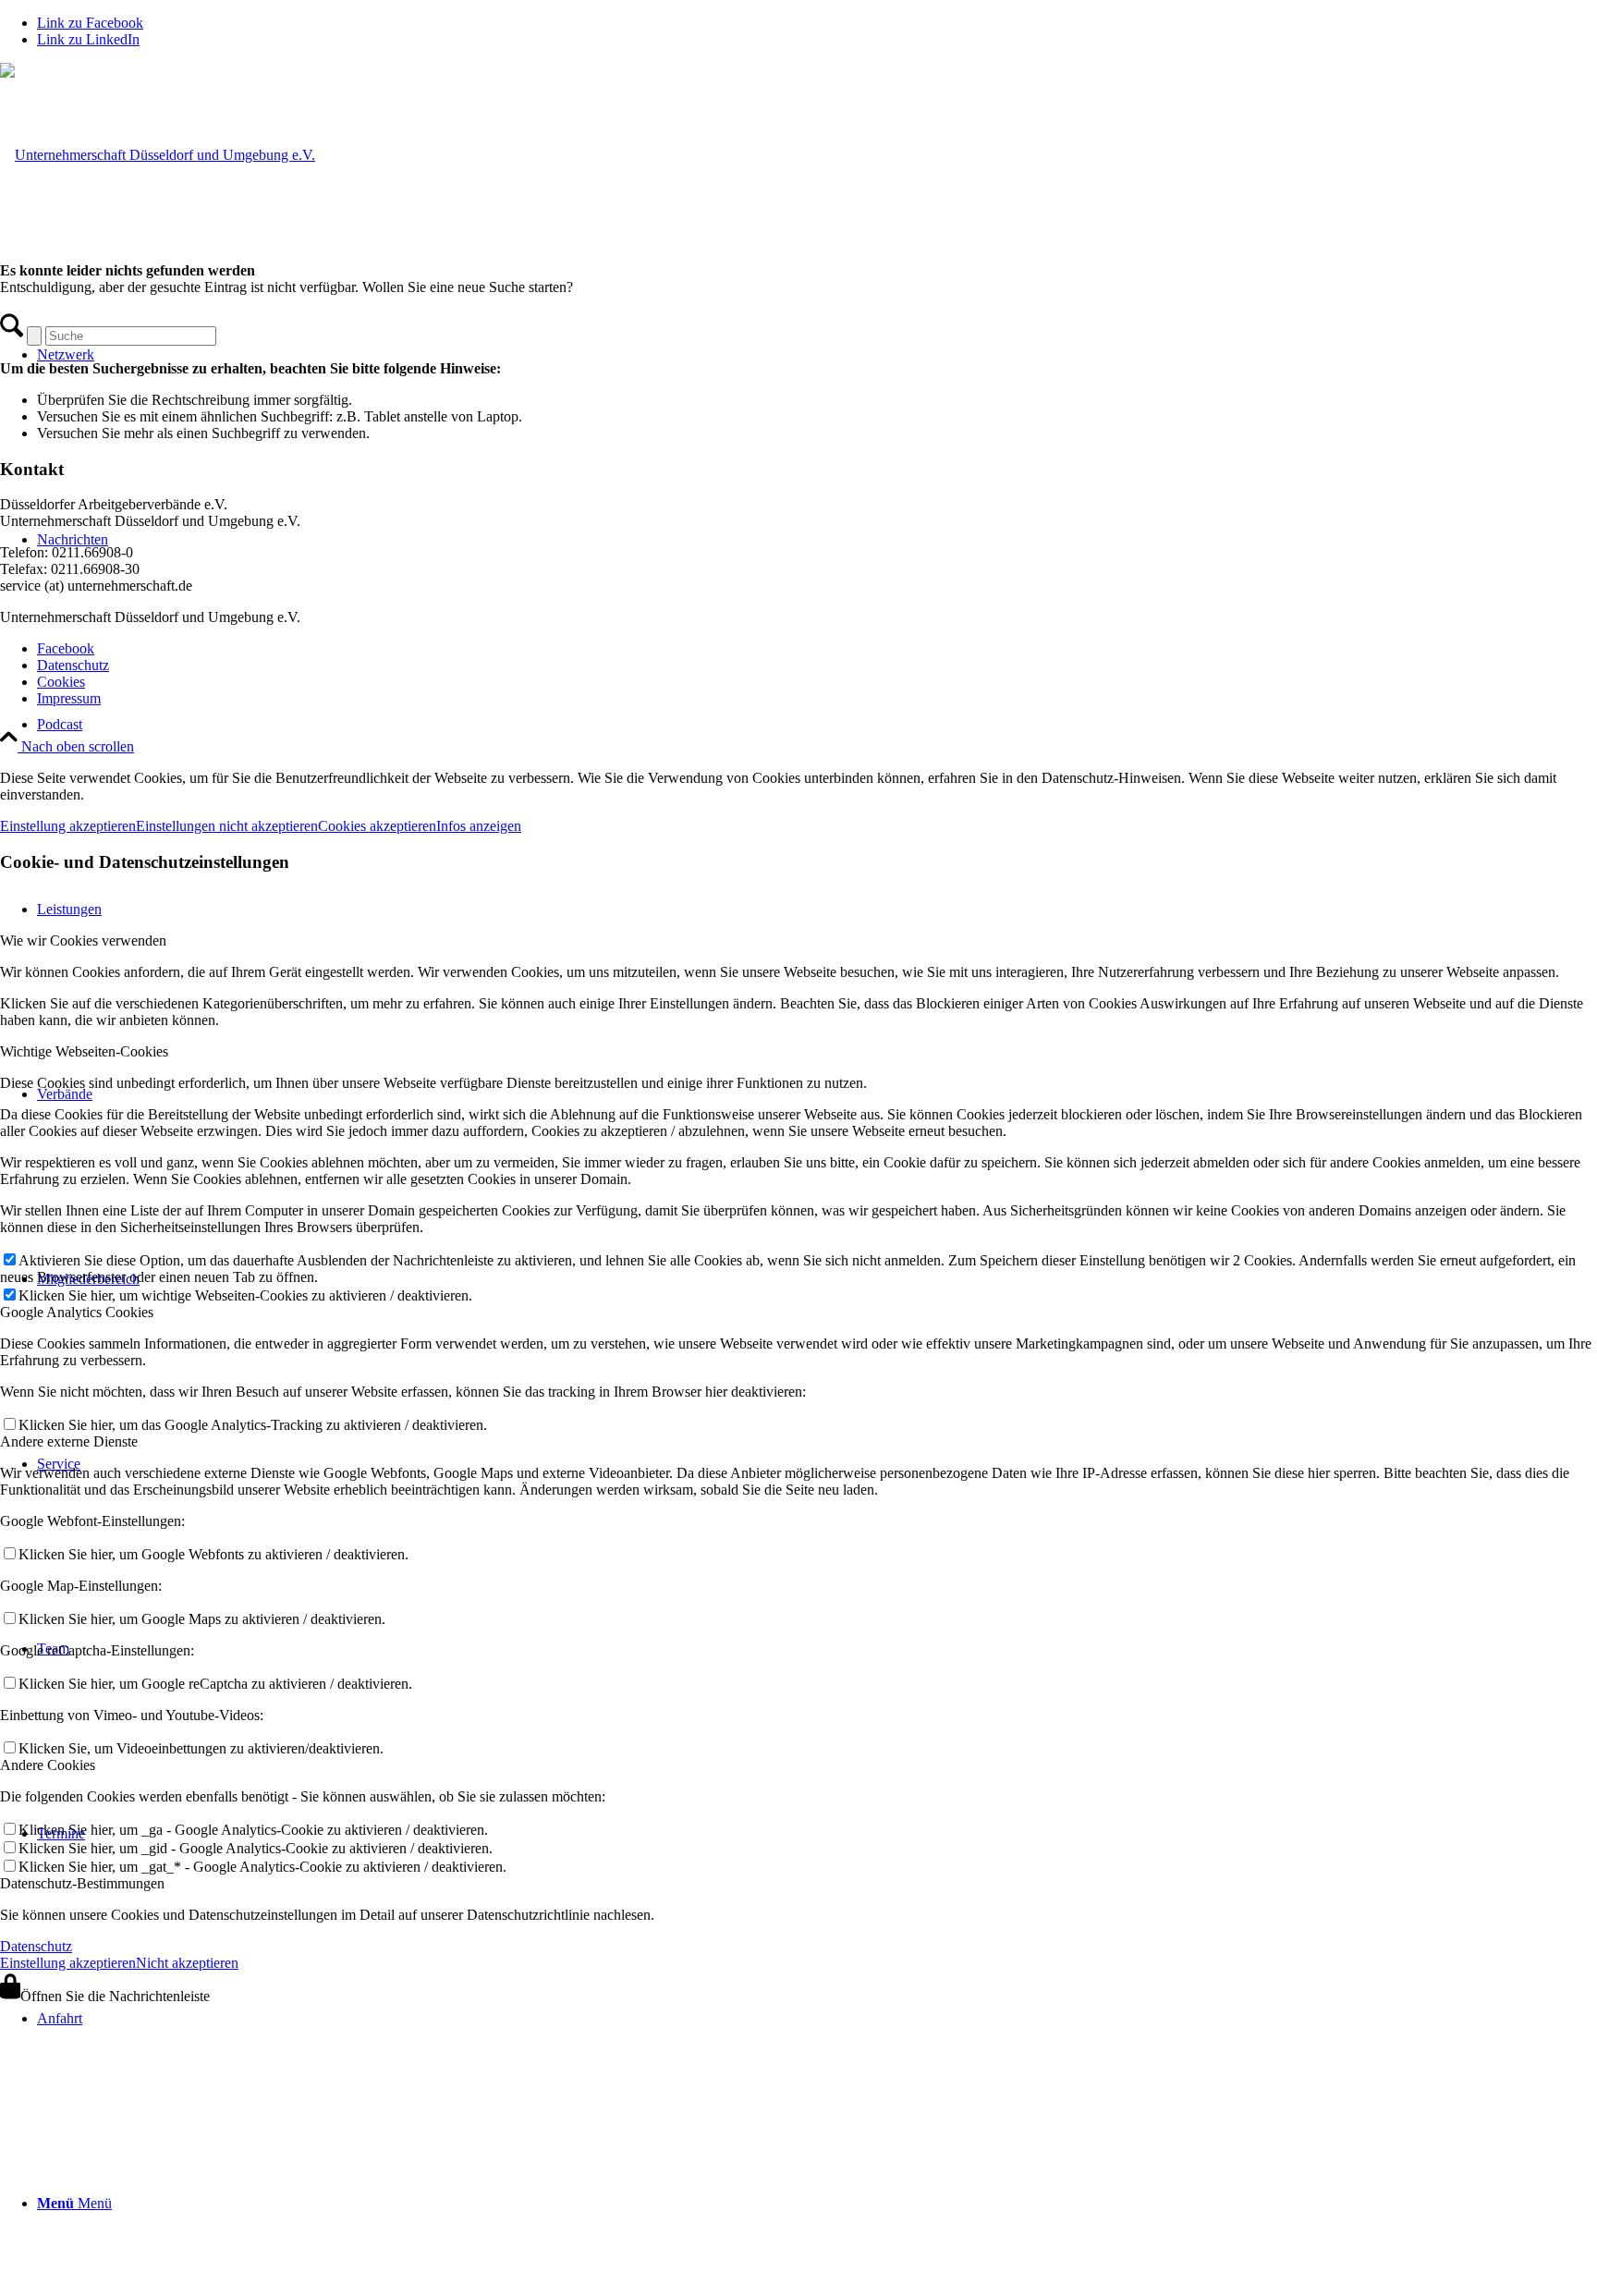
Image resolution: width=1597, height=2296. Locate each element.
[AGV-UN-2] (158, 155)
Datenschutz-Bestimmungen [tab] (82, 1883)
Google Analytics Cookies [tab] (77, 1312)
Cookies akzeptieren (377, 826)
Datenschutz (36, 1946)
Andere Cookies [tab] (48, 1765)
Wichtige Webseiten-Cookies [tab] (84, 1051)
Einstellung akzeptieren (68, 826)
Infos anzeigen (479, 826)
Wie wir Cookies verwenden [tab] (83, 940)
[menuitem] (817, 725)
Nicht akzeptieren (187, 1963)
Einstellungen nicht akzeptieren (227, 826)
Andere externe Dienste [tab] (69, 1441)
